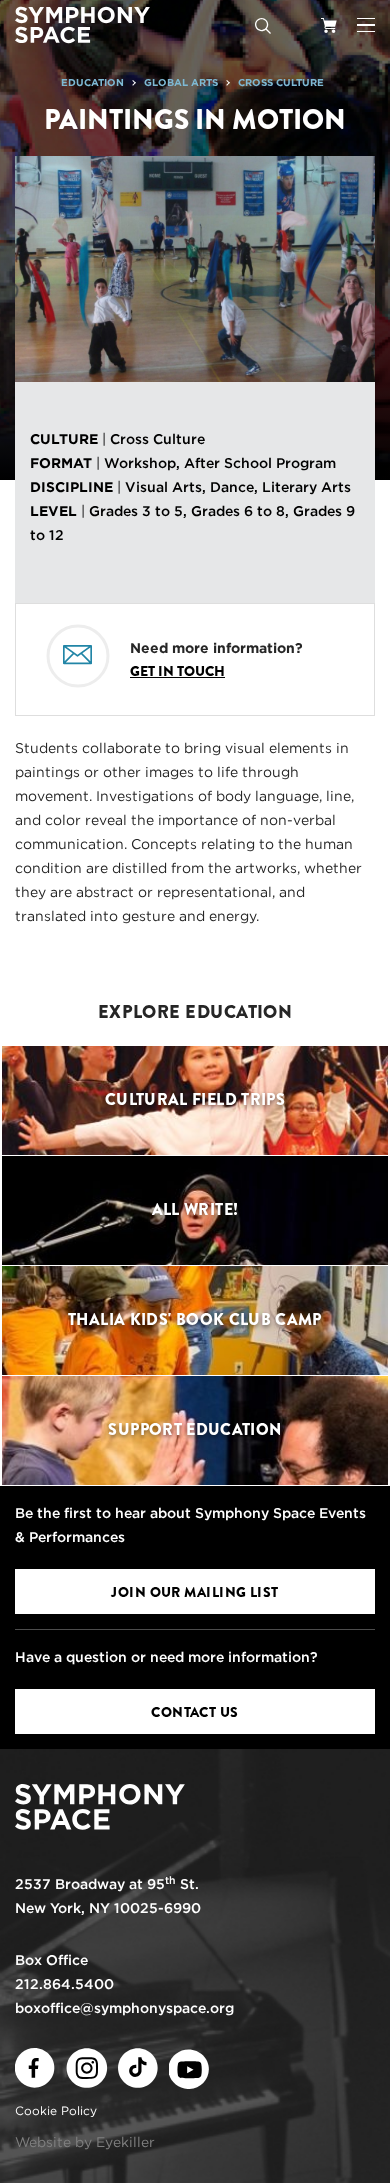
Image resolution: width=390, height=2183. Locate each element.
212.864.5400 (64, 1984)
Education (92, 82)
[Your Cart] (329, 25)
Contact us (194, 1712)
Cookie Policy (56, 2110)
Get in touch (177, 671)
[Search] (263, 25)
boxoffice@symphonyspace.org (124, 2008)
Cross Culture (281, 82)
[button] (366, 25)
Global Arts (181, 82)
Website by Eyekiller (85, 2142)
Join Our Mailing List (194, 1592)
